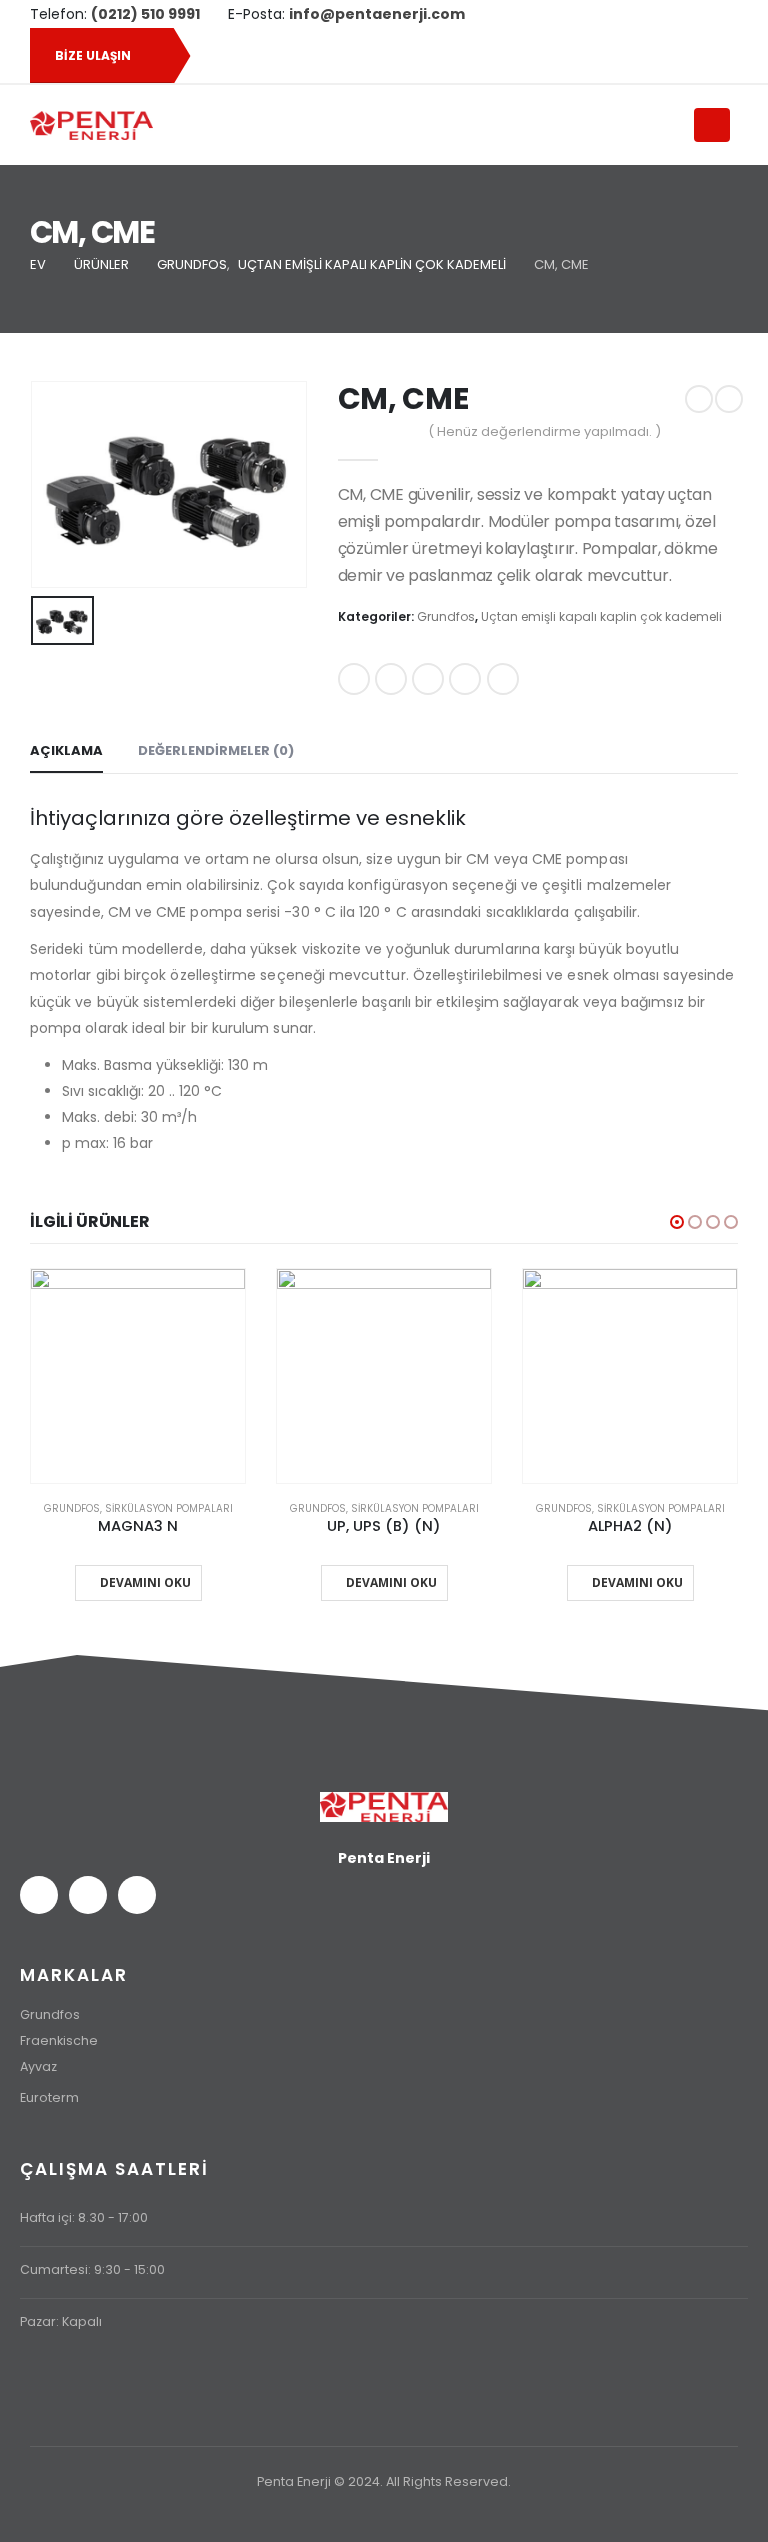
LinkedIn (428, 679)
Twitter (391, 679)
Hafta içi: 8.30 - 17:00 (84, 2217)
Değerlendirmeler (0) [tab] (216, 750)
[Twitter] (673, 14)
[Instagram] (707, 14)
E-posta (503, 679)
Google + (465, 679)
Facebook (354, 679)
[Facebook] (639, 14)
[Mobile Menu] (712, 125)
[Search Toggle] (669, 126)
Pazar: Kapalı (61, 2321)
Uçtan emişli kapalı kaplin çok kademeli (601, 616)
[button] (677, 1222)
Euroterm (49, 2097)
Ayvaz (38, 2066)
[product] (138, 1376)
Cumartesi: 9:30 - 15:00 (92, 2269)
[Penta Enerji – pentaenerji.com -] (91, 125)
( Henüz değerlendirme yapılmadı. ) (544, 431)
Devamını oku (145, 1582)
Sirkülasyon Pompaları (169, 1508)
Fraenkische (59, 2040)
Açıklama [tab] (66, 750)
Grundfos (446, 616)
